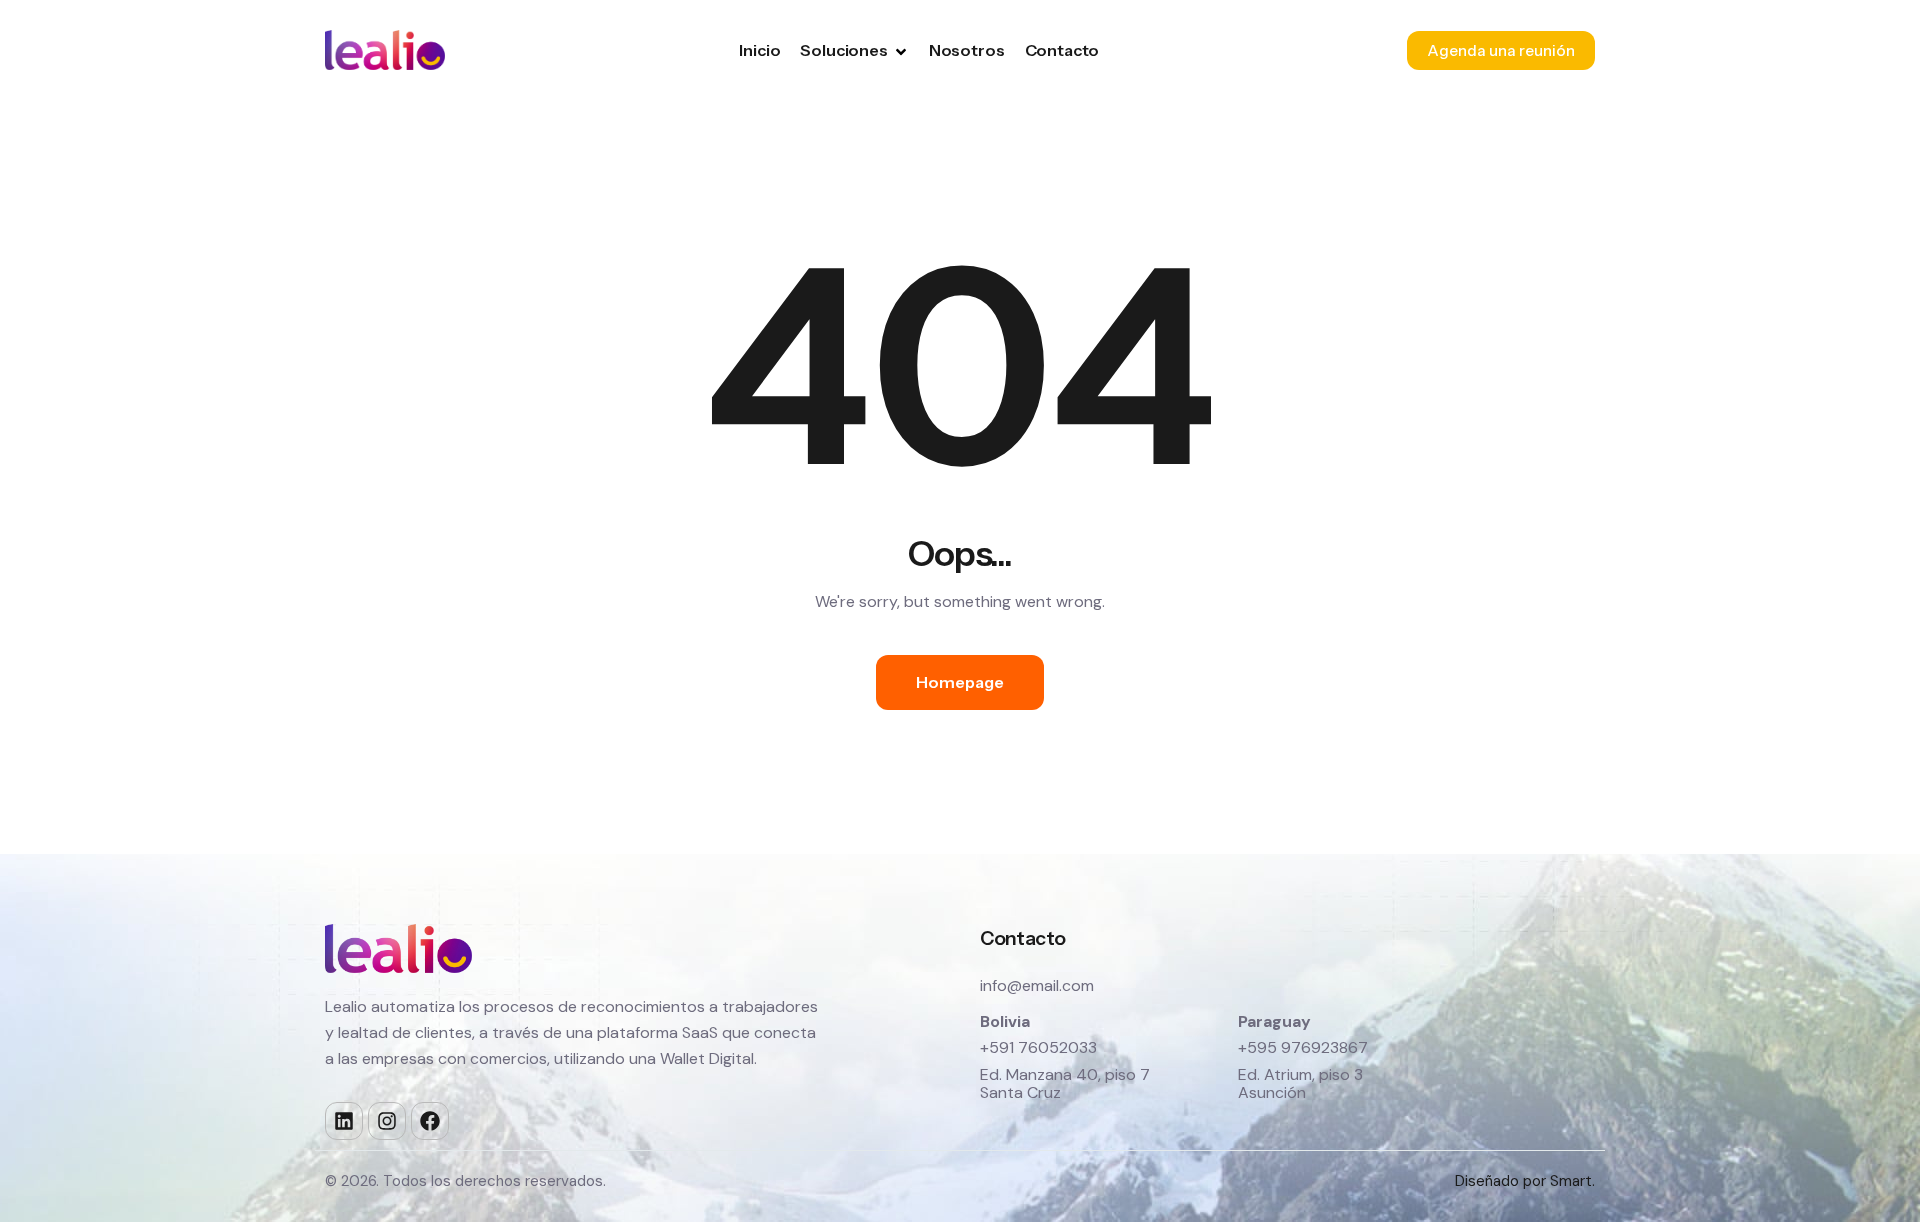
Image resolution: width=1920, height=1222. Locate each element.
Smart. (1572, 1181)
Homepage (960, 682)
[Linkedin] (344, 1121)
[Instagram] (387, 1121)
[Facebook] (430, 1121)
